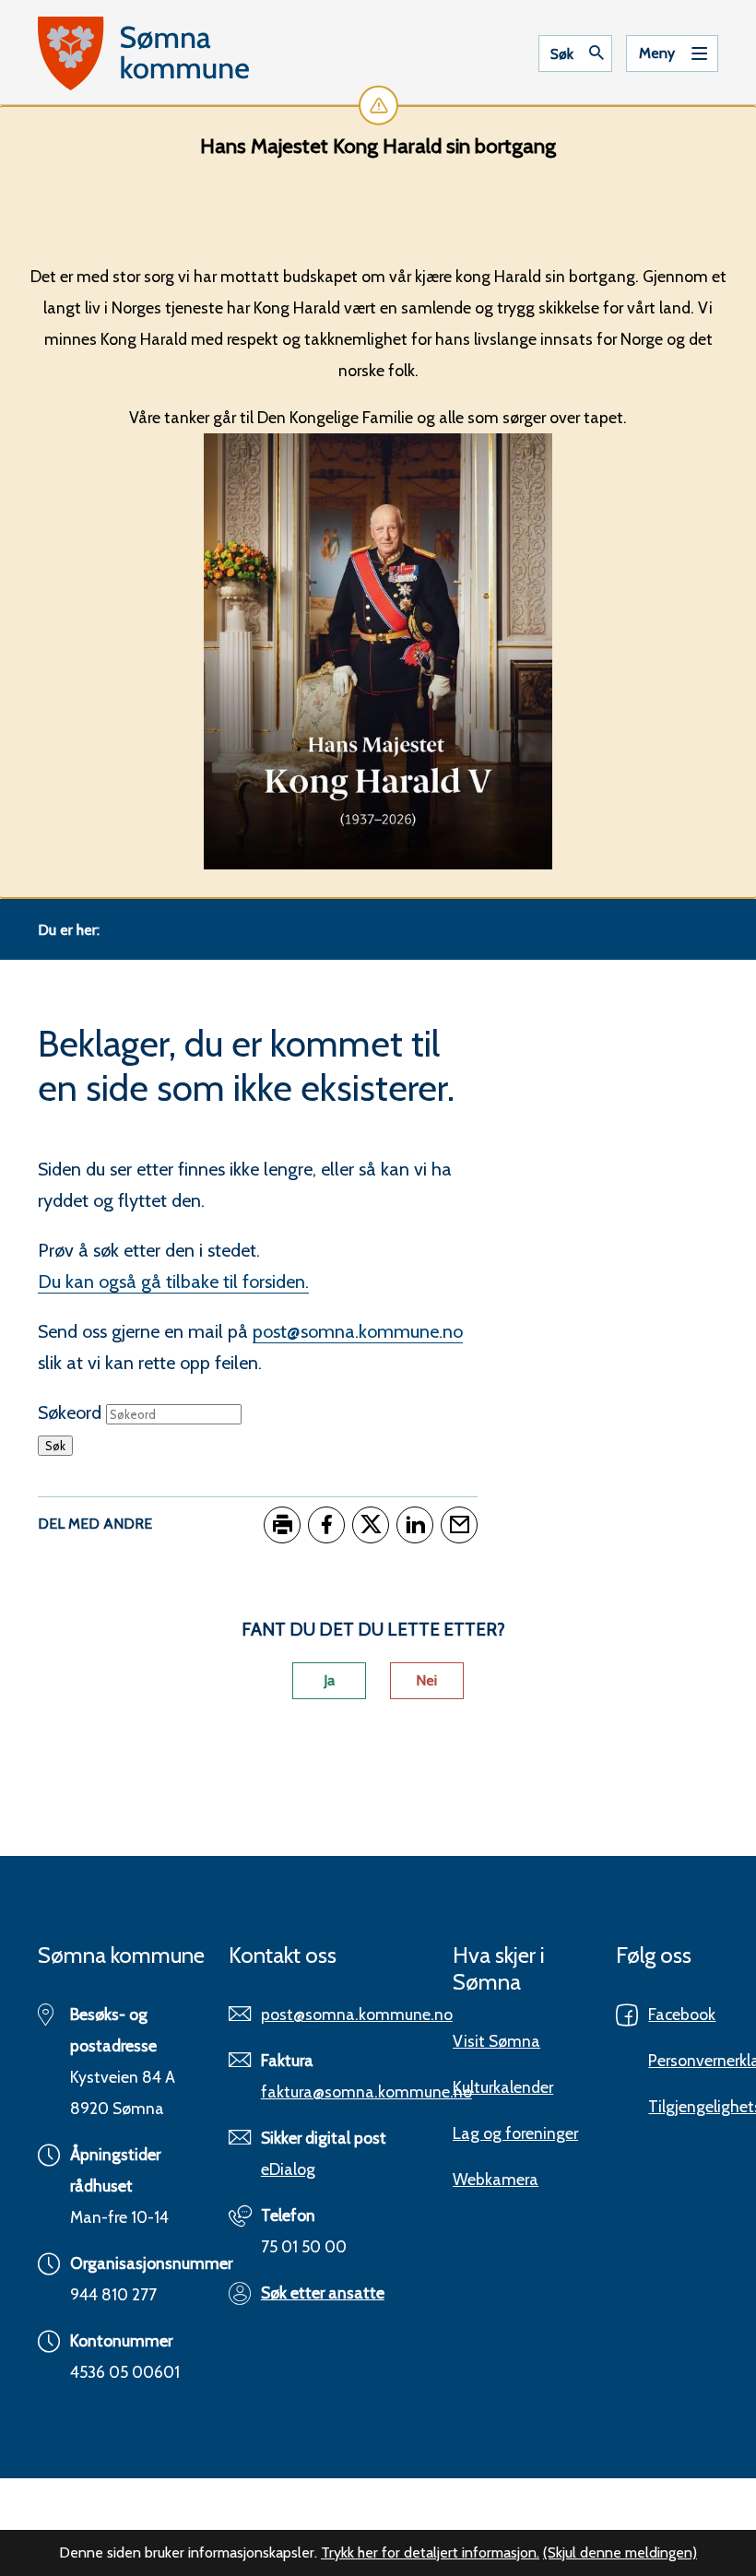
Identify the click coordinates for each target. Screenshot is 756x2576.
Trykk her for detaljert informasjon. (430, 2552)
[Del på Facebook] (326, 1525)
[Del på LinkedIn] (415, 1525)
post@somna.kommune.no (358, 1331)
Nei (426, 1680)
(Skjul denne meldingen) (620, 2552)
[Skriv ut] (282, 1525)
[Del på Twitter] (371, 1525)
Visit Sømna (496, 2041)
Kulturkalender (503, 2087)
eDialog (288, 2169)
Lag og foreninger (515, 2133)
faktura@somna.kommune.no (366, 2092)
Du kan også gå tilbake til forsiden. (173, 1282)
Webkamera (496, 2179)
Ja (329, 1680)
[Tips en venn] (459, 1525)
